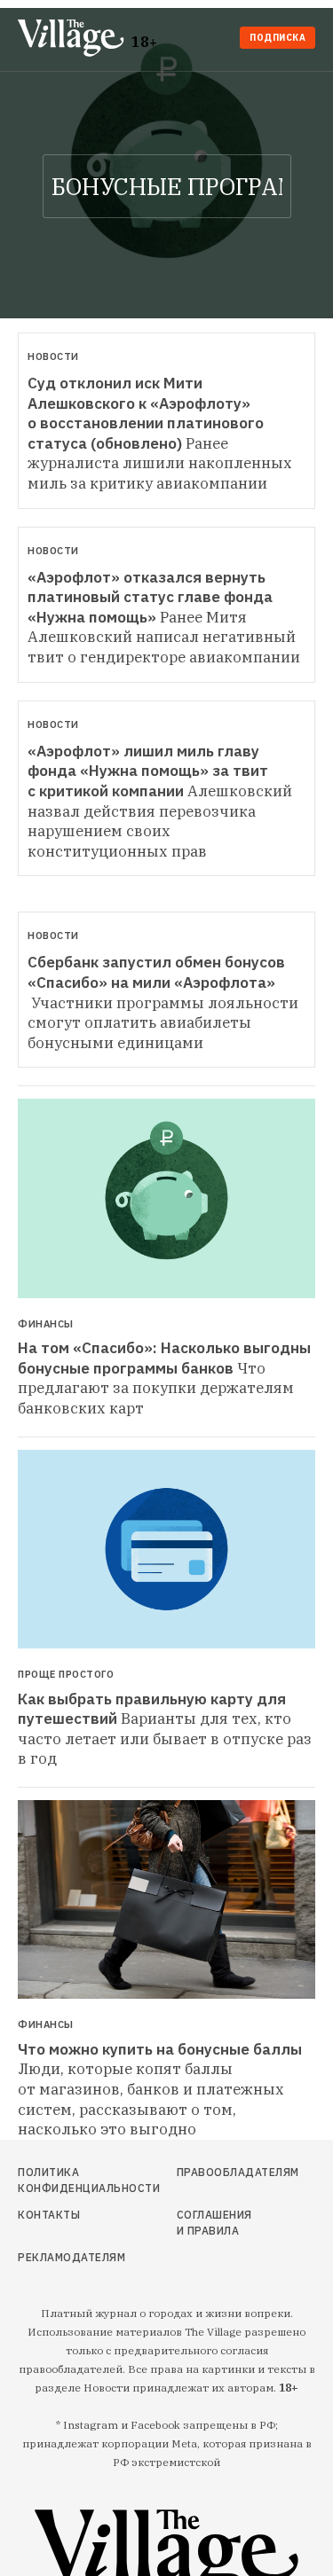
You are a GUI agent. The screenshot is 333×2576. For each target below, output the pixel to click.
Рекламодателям (62, 2257)
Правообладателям (216, 2172)
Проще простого (66, 1675)
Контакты (49, 2215)
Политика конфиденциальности (62, 2180)
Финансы (46, 1324)
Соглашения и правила (214, 2223)
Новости (53, 356)
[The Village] (75, 39)
